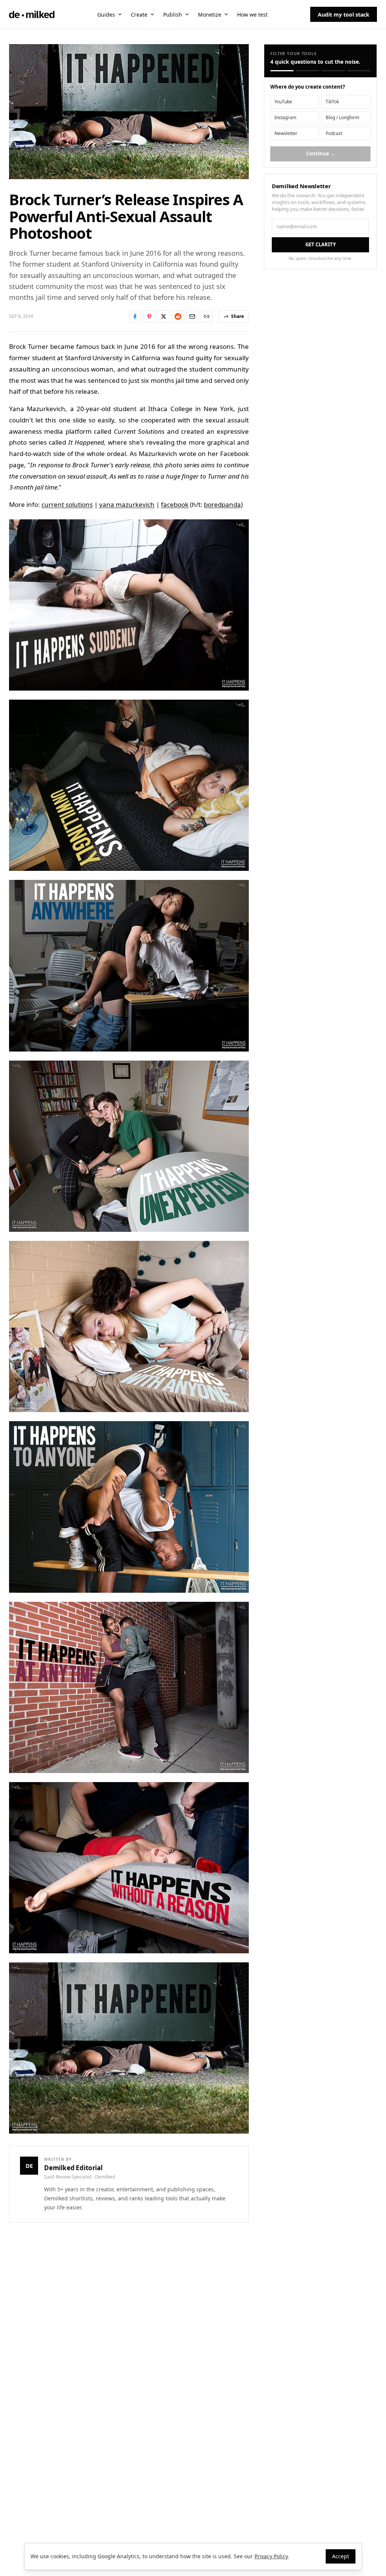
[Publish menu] (187, 14)
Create (139, 15)
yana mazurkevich (127, 504)
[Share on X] (164, 316)
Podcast (334, 133)
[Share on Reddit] (178, 316)
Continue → (321, 154)
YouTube (283, 102)
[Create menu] (152, 14)
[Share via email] (192, 316)
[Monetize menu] (226, 14)
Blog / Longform (342, 117)
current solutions (67, 504)
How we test (252, 15)
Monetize (210, 15)
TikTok (332, 102)
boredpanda (222, 504)
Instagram (285, 117)
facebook (175, 504)
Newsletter (286, 133)
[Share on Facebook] (135, 316)
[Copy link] (207, 316)
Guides (106, 15)
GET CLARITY (321, 244)
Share (237, 316)
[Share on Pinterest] (149, 316)
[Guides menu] (120, 14)
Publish (173, 15)
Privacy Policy (271, 2556)
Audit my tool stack (344, 15)
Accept (341, 2556)
